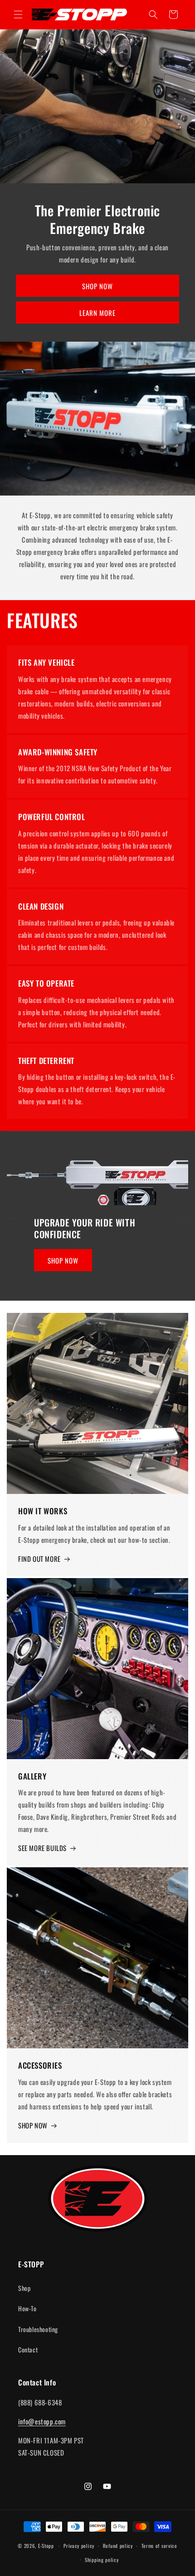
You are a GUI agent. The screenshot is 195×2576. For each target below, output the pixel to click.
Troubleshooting (38, 2329)
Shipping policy (102, 2560)
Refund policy (118, 2546)
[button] (18, 14)
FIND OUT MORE (39, 1559)
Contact (28, 2349)
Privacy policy (79, 2546)
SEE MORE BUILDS (42, 1848)
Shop (24, 2288)
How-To (27, 2308)
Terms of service (159, 2546)
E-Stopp (46, 2546)
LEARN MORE (97, 313)
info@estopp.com (42, 2421)
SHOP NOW (97, 286)
